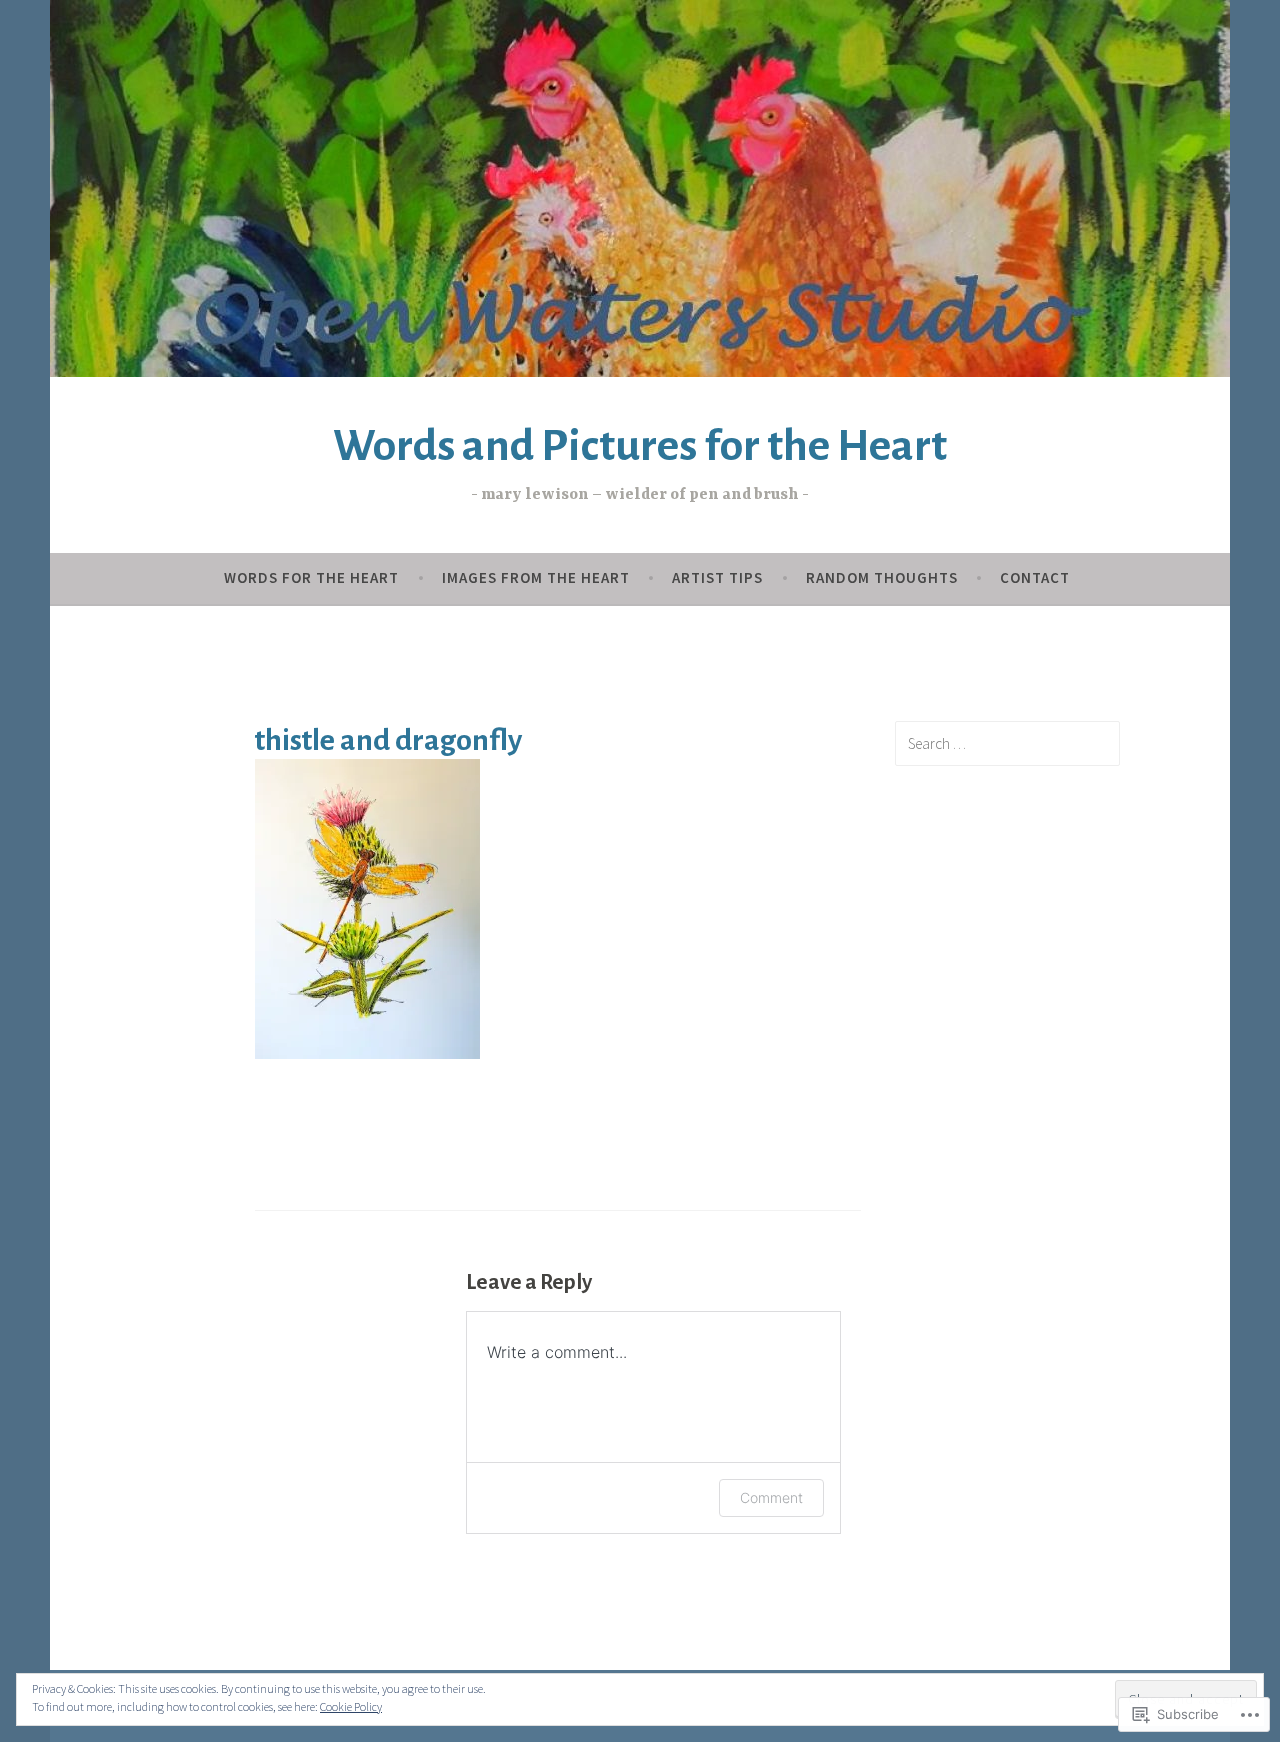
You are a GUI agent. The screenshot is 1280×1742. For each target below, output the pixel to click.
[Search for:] (1007, 743)
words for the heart (311, 577)
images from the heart (536, 577)
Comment (771, 1497)
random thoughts (882, 577)
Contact (1035, 577)
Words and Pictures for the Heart (640, 445)
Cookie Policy (351, 1706)
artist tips (717, 577)
